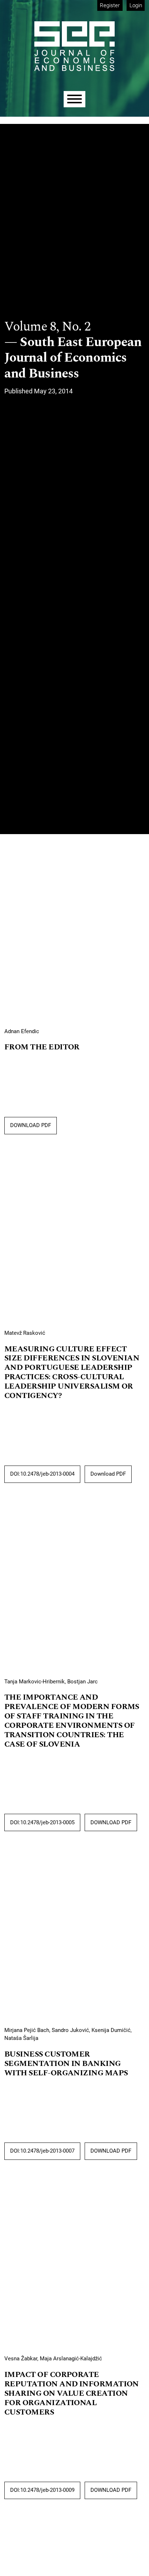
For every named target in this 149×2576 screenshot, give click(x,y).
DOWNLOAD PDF (31, 1125)
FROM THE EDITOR (42, 1047)
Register (110, 5)
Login (136, 5)
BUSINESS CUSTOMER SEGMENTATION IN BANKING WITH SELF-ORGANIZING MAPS (66, 2064)
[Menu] (74, 99)
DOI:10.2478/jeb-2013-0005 (42, 1822)
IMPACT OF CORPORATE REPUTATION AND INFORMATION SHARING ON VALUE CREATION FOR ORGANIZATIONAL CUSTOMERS (72, 2394)
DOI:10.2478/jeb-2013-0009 (42, 2490)
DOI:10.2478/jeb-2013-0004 (42, 1474)
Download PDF (108, 1474)
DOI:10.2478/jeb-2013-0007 (42, 2151)
